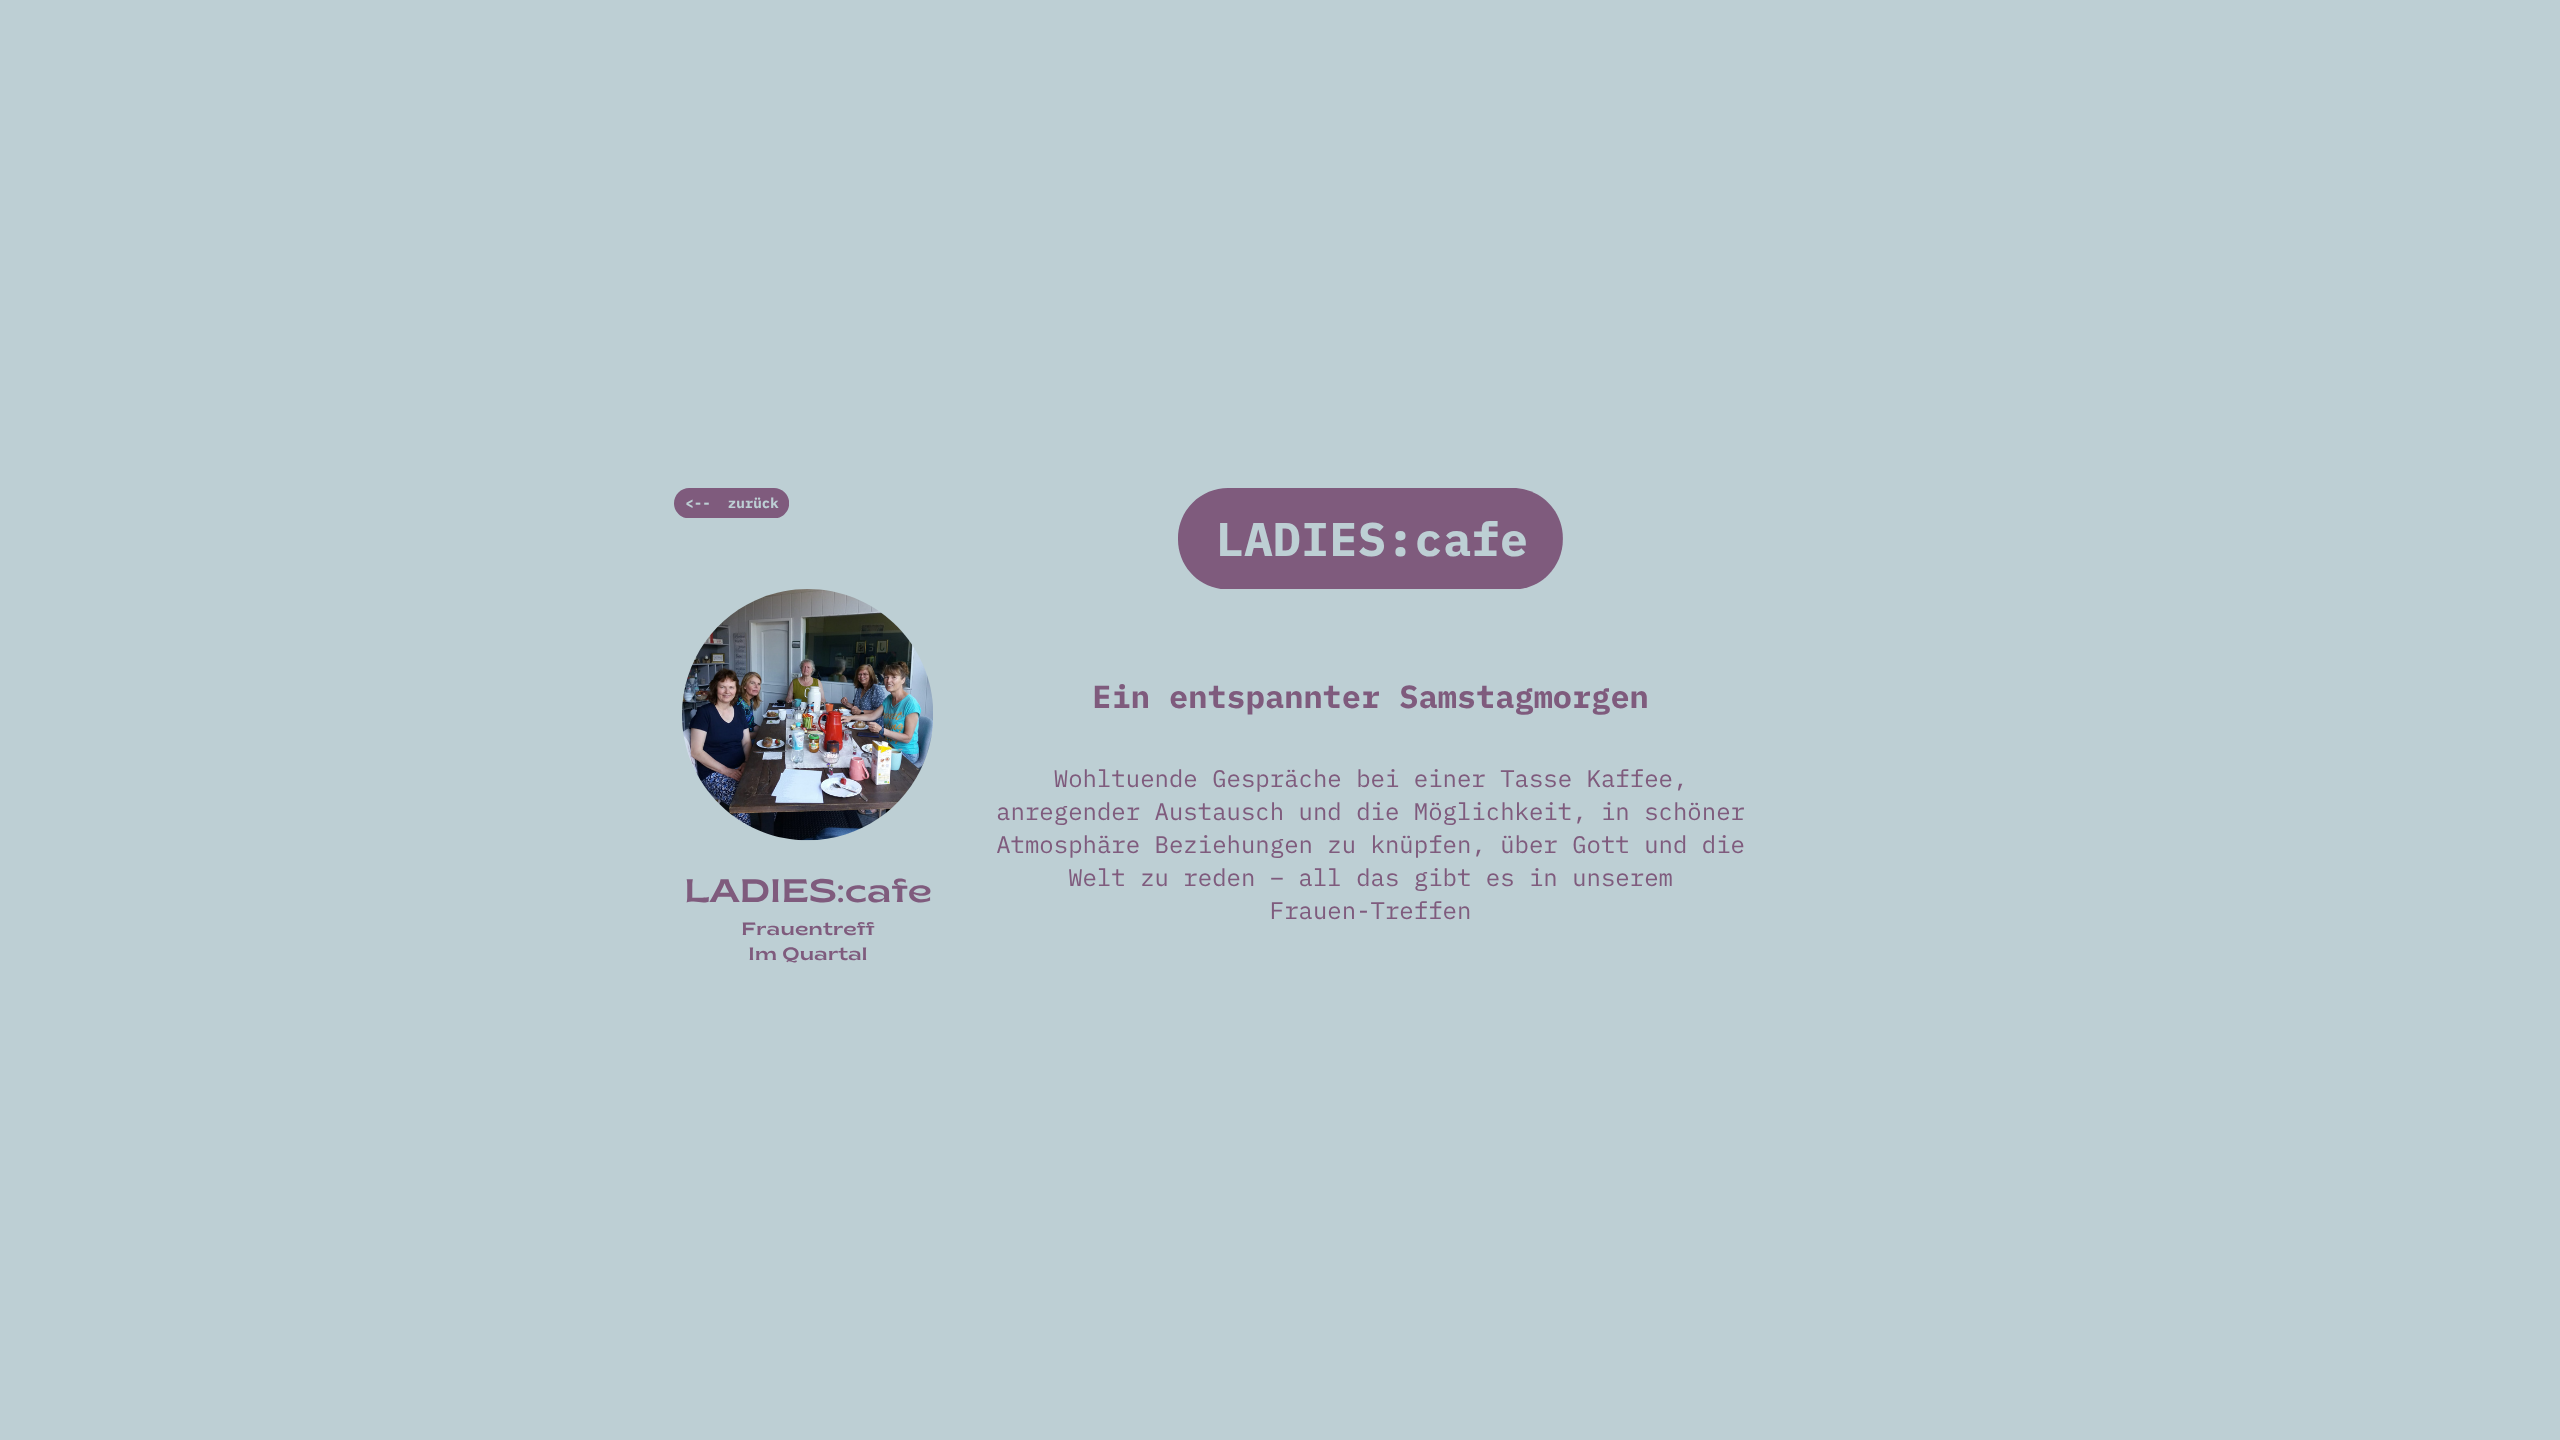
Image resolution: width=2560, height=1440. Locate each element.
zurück (753, 502)
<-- (697, 502)
